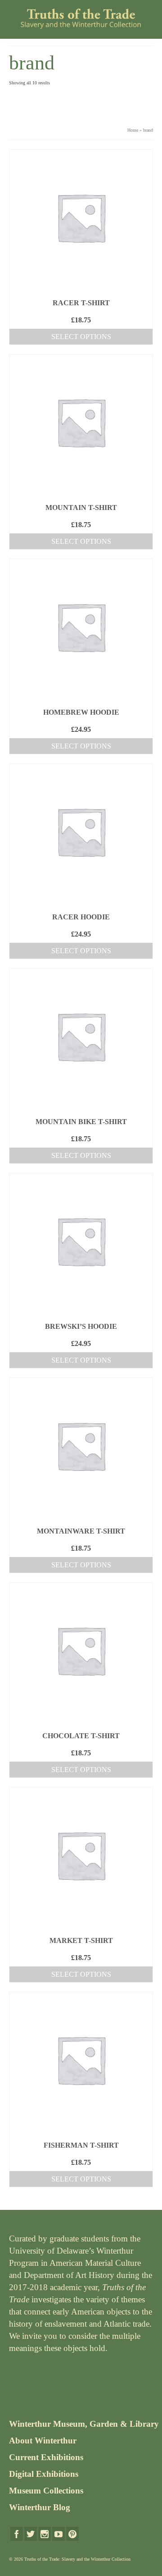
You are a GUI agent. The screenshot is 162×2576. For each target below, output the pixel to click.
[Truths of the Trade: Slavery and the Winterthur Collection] (81, 19)
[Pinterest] (72, 2534)
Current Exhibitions (46, 2457)
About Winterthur (43, 2441)
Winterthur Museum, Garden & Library (84, 2424)
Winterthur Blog (40, 2507)
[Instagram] (45, 2534)
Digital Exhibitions (44, 2474)
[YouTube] (58, 2534)
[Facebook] (17, 2534)
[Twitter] (31, 2534)
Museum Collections (46, 2491)
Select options (81, 337)
